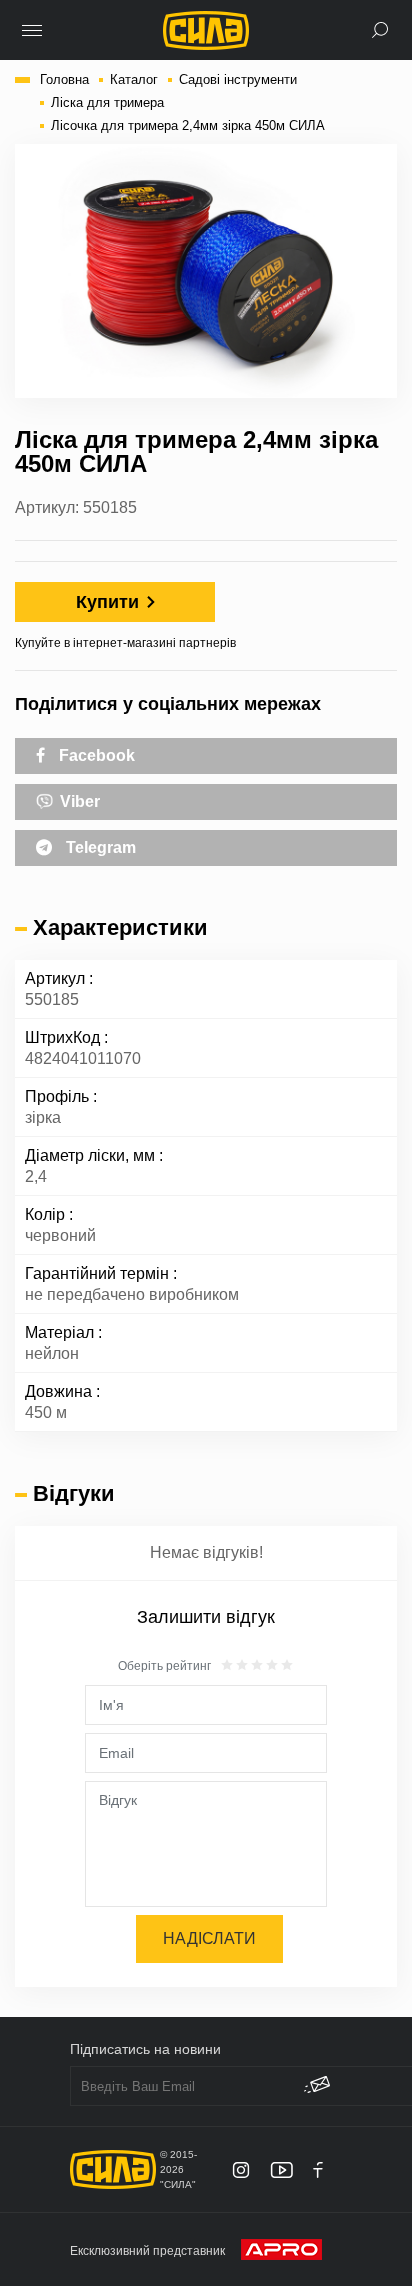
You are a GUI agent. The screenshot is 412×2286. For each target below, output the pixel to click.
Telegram (99, 847)
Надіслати (209, 1938)
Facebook (95, 755)
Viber (78, 801)
